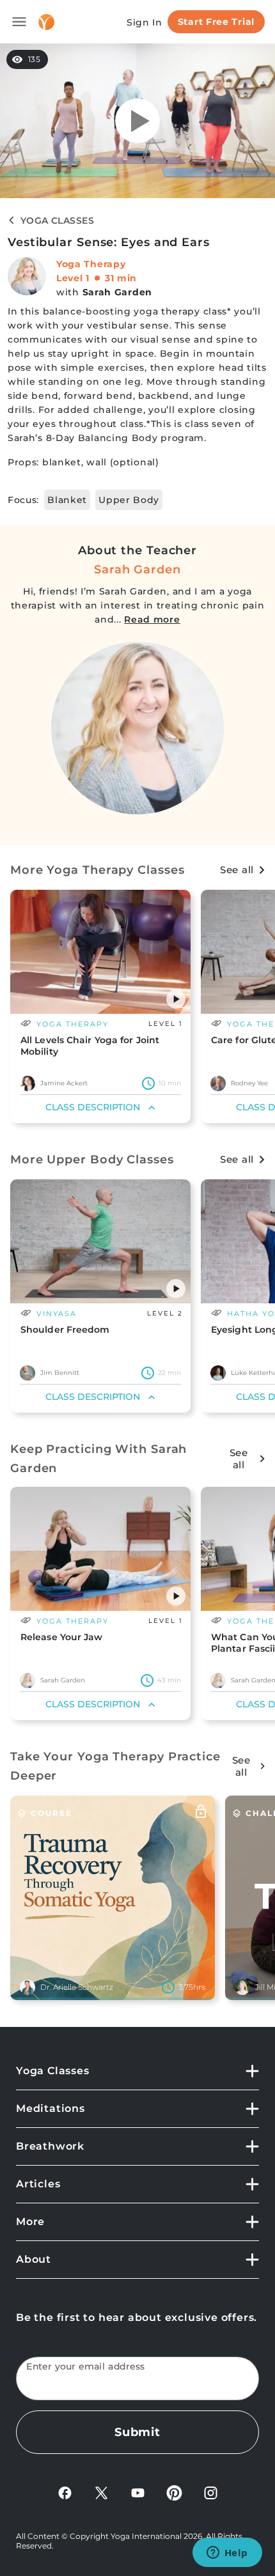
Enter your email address (86, 2367)
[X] (101, 2492)
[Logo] (46, 22)
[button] (176, 999)
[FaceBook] (65, 2492)
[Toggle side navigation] (19, 22)
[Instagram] (211, 2492)
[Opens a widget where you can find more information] (227, 2554)
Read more (152, 619)
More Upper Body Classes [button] (92, 1160)
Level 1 (73, 278)
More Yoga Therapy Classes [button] (98, 870)
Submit (137, 2432)
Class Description (93, 1107)
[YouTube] (138, 2492)
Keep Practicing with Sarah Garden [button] (98, 1459)
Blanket (67, 500)
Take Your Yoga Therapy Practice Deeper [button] (115, 1766)
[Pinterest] (174, 2492)
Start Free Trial (216, 22)
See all (237, 870)
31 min (121, 278)
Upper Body (129, 500)
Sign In (145, 22)
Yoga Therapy (91, 264)
